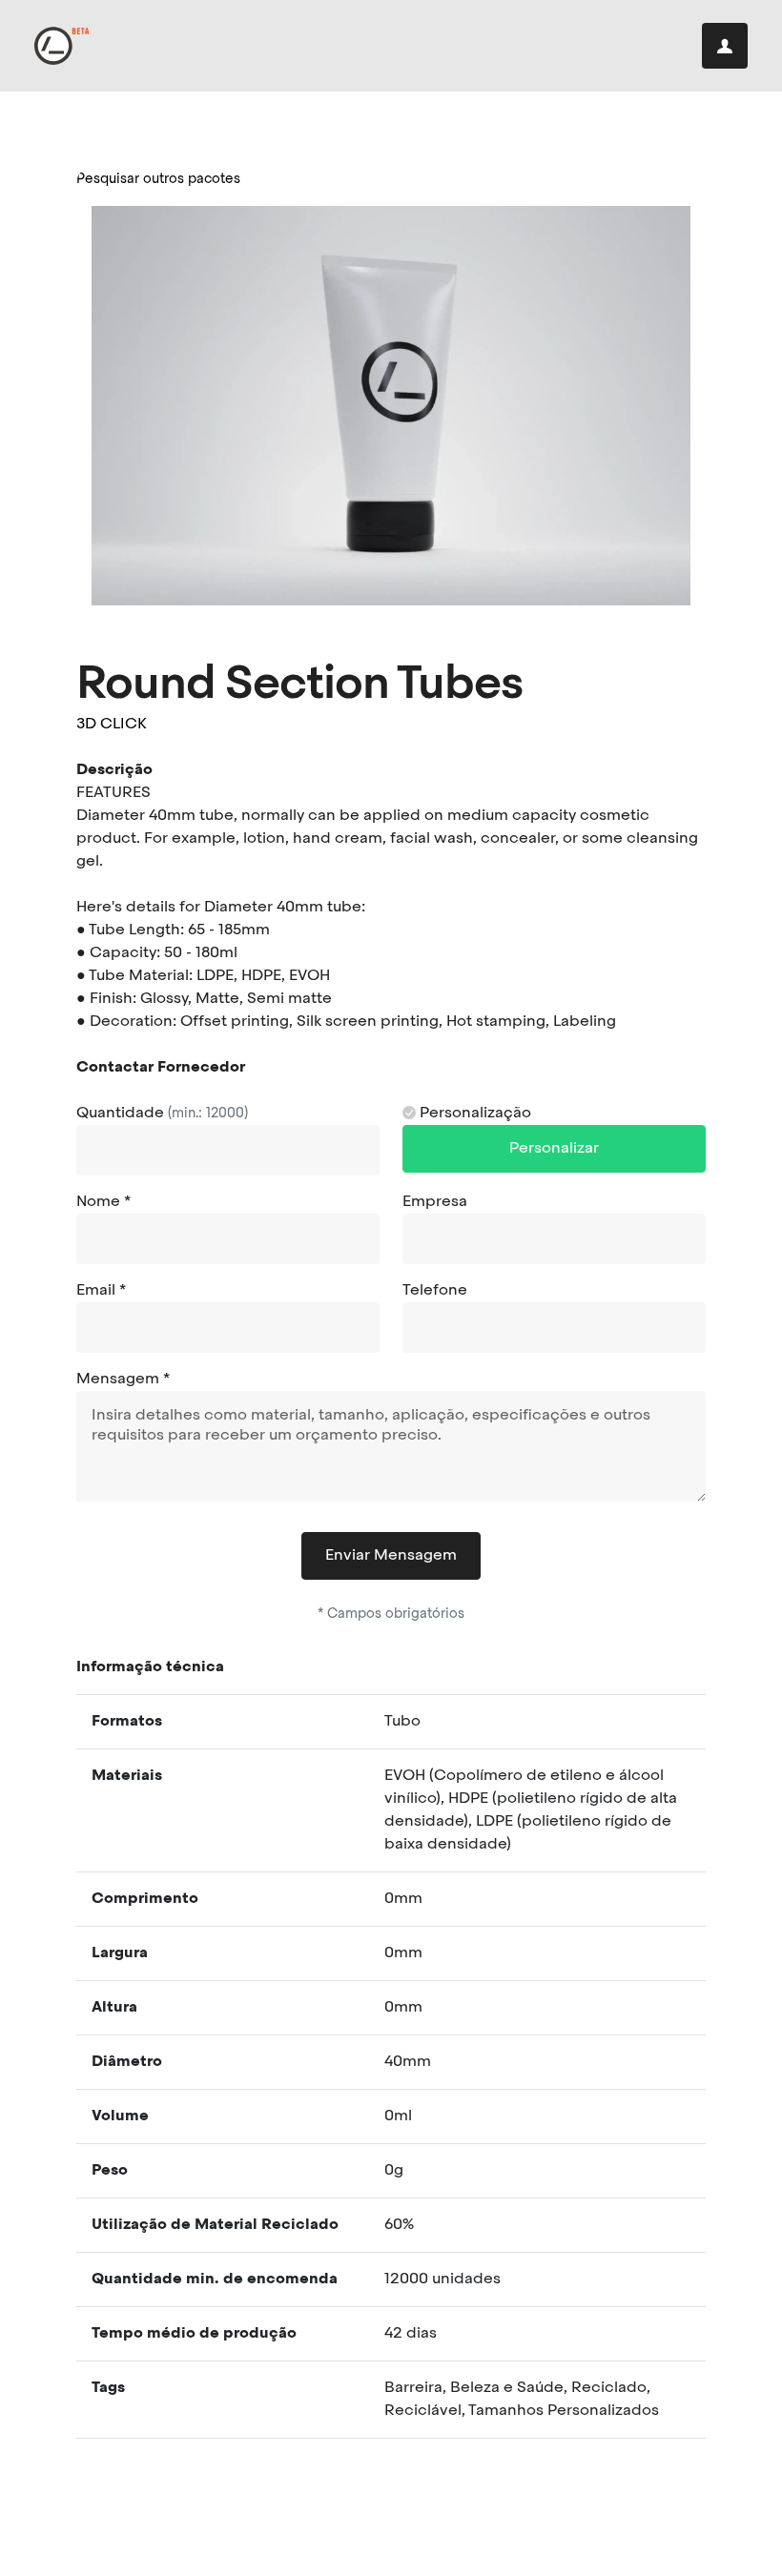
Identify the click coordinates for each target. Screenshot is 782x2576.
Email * (101, 1291)
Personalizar (554, 1149)
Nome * (103, 1202)
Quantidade (162, 1114)
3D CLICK (112, 725)
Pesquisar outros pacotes (158, 179)
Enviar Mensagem (391, 1556)
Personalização (473, 1114)
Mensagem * (123, 1380)
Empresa (435, 1202)
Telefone (435, 1291)
